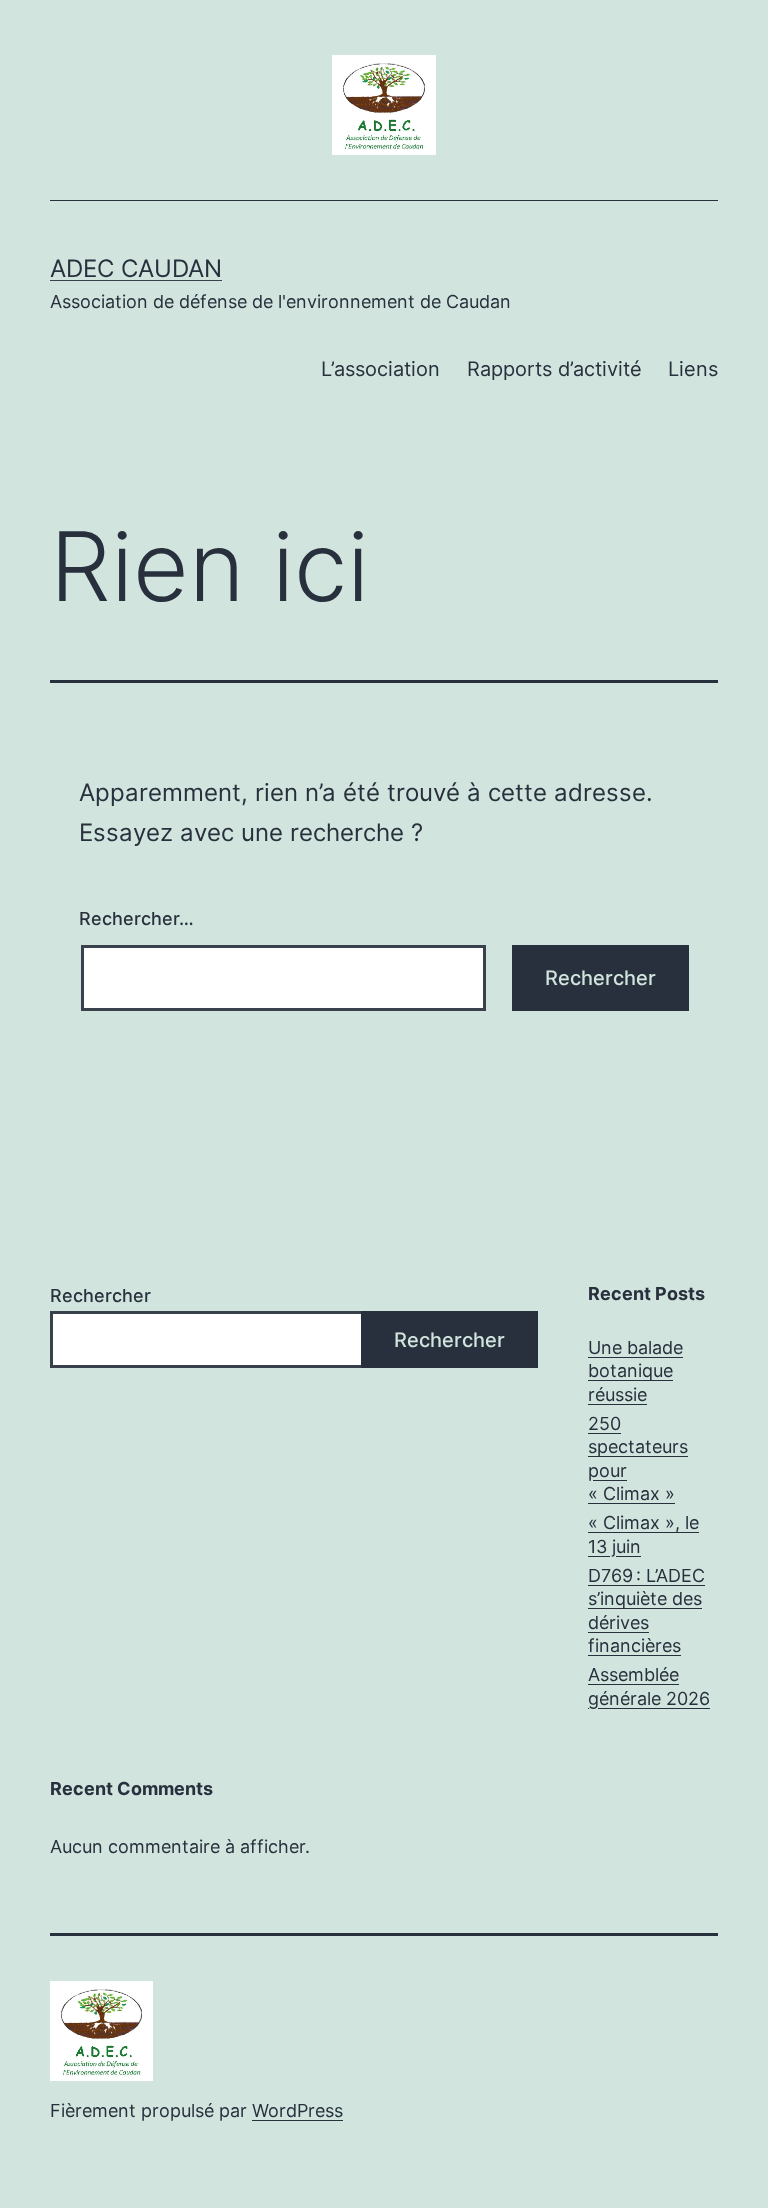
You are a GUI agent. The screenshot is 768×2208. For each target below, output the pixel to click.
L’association (380, 369)
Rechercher (100, 1295)
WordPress (297, 2110)
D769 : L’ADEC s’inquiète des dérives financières (646, 1610)
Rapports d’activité (554, 369)
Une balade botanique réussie (635, 1371)
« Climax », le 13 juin (643, 1534)
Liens (693, 369)
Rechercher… (136, 918)
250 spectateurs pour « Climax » (638, 1458)
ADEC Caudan (136, 268)
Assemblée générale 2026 (649, 1686)
